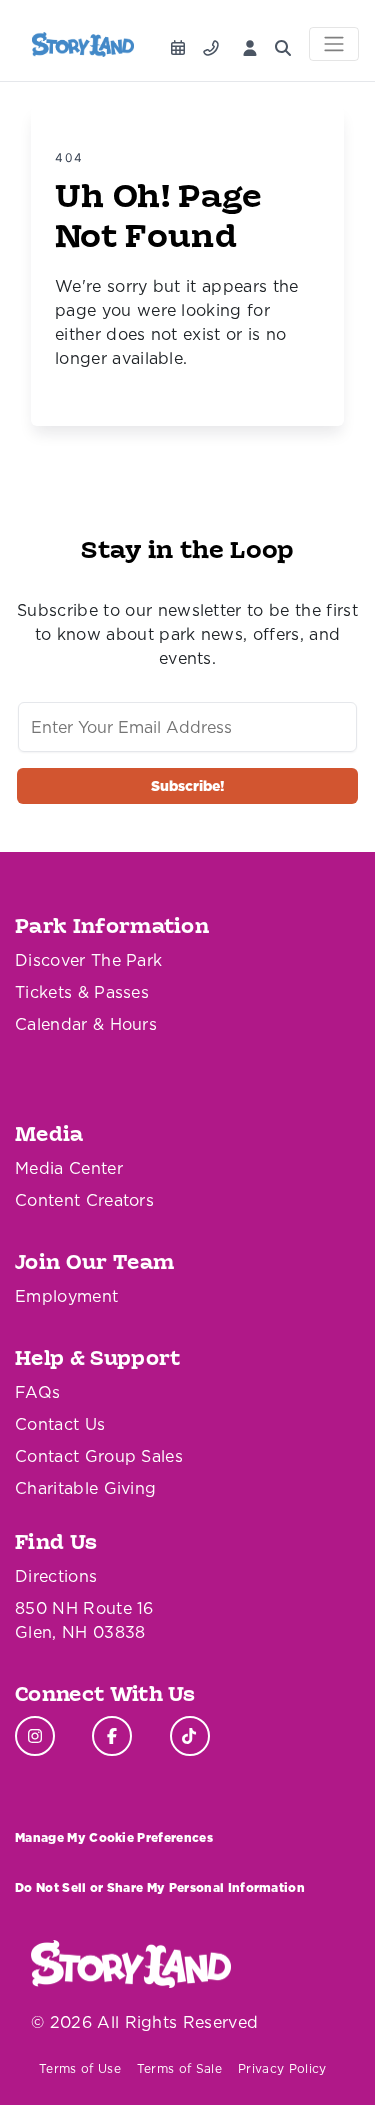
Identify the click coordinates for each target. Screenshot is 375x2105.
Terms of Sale (179, 2068)
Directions (56, 1576)
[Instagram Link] (35, 1736)
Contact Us (60, 1424)
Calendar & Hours (86, 1024)
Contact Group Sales (99, 1456)
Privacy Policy (282, 2068)
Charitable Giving (85, 1488)
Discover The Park (88, 960)
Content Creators (84, 1200)
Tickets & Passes (82, 992)
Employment (66, 1296)
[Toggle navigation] (334, 44)
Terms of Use (80, 2068)
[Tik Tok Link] (190, 1736)
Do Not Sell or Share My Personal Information (160, 1887)
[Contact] (215, 42)
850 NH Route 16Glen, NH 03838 (84, 1620)
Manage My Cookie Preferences (114, 1837)
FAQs (37, 1392)
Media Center (69, 1168)
